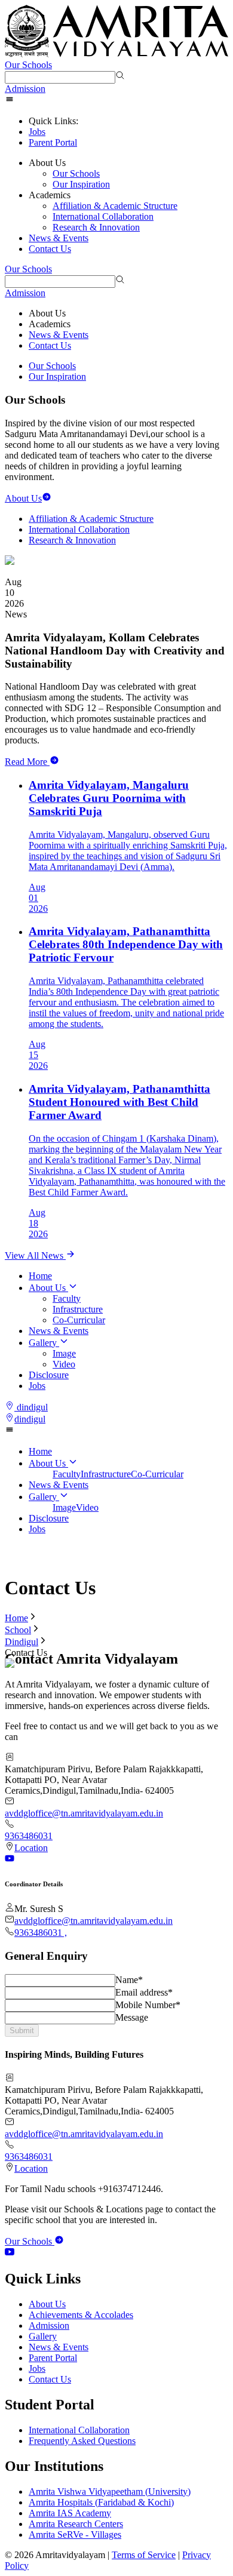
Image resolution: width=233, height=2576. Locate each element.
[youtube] (10, 2253)
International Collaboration (103, 216)
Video (64, 1364)
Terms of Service (144, 2555)
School (18, 1630)
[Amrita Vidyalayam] (116, 32)
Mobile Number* (148, 2005)
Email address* (144, 1992)
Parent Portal (53, 142)
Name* (129, 1980)
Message (132, 2017)
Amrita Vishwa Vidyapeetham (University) (110, 2492)
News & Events (59, 238)
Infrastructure (78, 1309)
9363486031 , (41, 1933)
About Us (47, 1288)
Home (40, 1276)
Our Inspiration (81, 184)
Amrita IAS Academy (70, 2513)
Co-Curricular (79, 1320)
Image (64, 1353)
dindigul (32, 1407)
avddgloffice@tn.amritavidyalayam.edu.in (84, 1813)
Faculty (67, 1298)
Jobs (37, 132)
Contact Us (50, 249)
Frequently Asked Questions (82, 2441)
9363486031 (29, 1836)
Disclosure (49, 1375)
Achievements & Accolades (81, 2315)
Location (31, 1848)
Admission (25, 89)
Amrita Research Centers (76, 2524)
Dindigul (22, 1642)
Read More (26, 762)
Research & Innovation (96, 227)
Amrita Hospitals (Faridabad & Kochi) (101, 2502)
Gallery (43, 1343)
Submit (22, 2031)
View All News (35, 1255)
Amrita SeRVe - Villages (75, 2534)
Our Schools (28, 65)
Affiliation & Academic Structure (115, 206)
